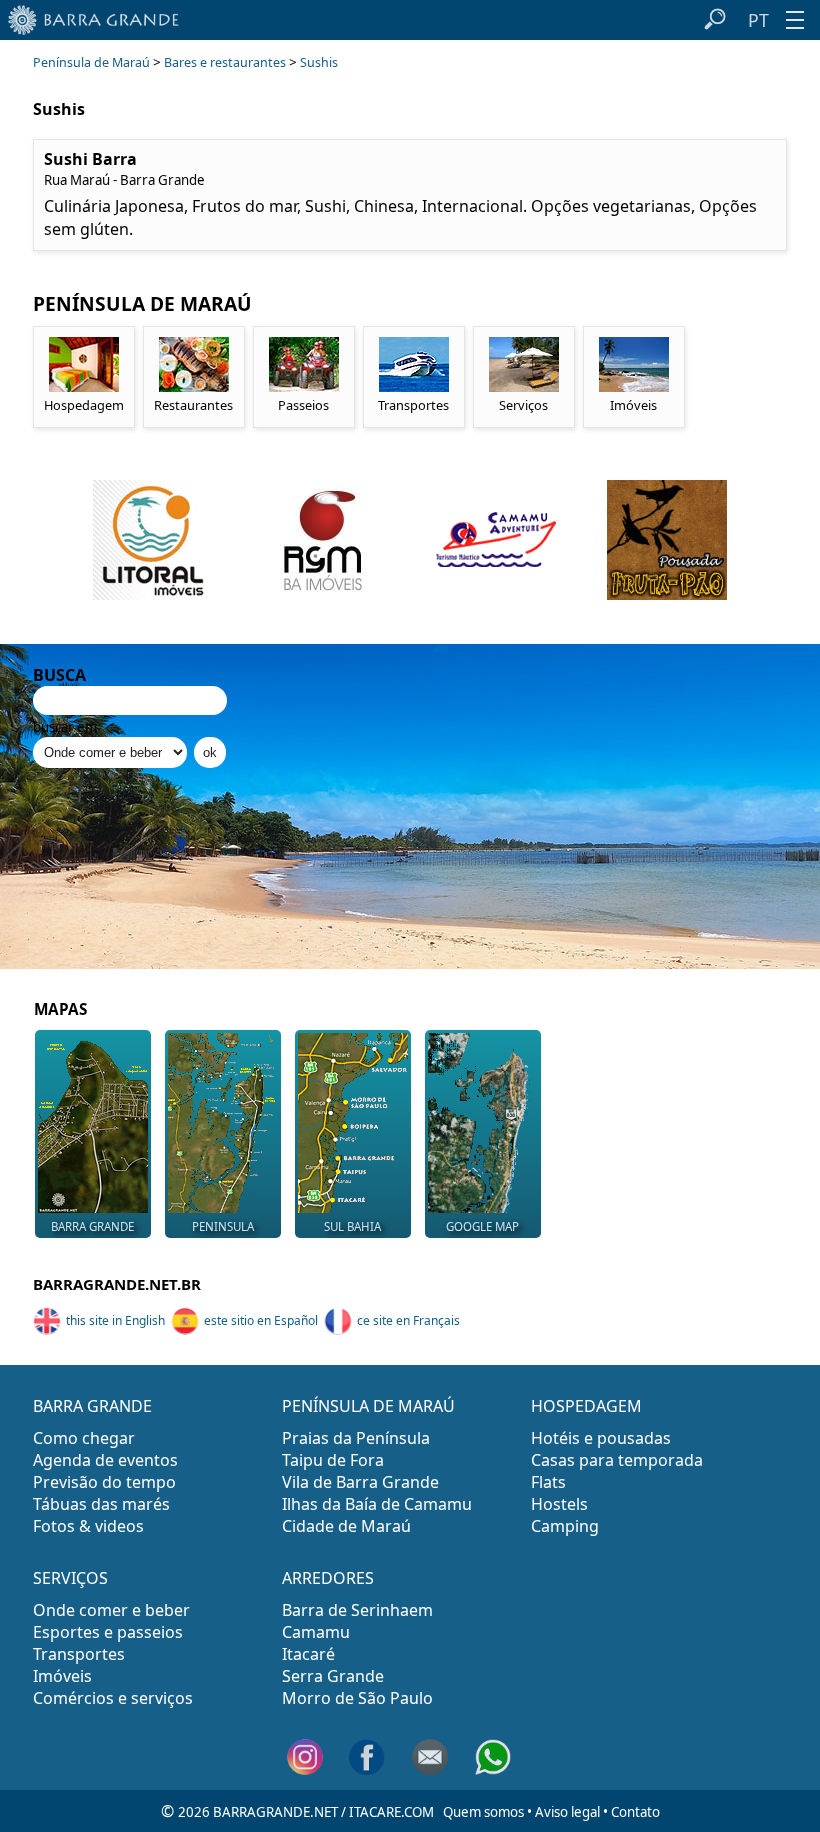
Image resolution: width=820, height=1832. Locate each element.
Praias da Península (356, 1438)
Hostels (559, 1504)
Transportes (79, 1654)
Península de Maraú (91, 62)
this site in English (115, 1320)
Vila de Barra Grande (360, 1482)
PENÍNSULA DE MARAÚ (368, 1406)
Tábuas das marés (101, 1504)
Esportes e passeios (108, 1632)
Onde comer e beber (111, 1610)
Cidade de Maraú (346, 1526)
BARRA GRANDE (92, 1406)
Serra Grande (333, 1676)
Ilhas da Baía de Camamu (377, 1504)
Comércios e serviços (113, 1698)
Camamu (316, 1632)
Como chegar (84, 1438)
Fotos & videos (88, 1526)
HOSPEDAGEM (586, 1406)
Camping (565, 1526)
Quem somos (483, 1812)
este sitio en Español (261, 1320)
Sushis (319, 62)
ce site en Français (408, 1320)
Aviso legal (567, 1812)
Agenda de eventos (105, 1460)
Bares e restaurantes (225, 62)
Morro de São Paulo (357, 1698)
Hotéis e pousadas (601, 1438)
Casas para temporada (617, 1460)
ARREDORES (328, 1578)
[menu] (795, 20)
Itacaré (308, 1654)
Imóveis (62, 1676)
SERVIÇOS (70, 1578)
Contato (635, 1812)
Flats (548, 1482)
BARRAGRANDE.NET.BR (117, 1284)
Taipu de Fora (333, 1460)
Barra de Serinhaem (357, 1610)
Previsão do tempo (104, 1482)
